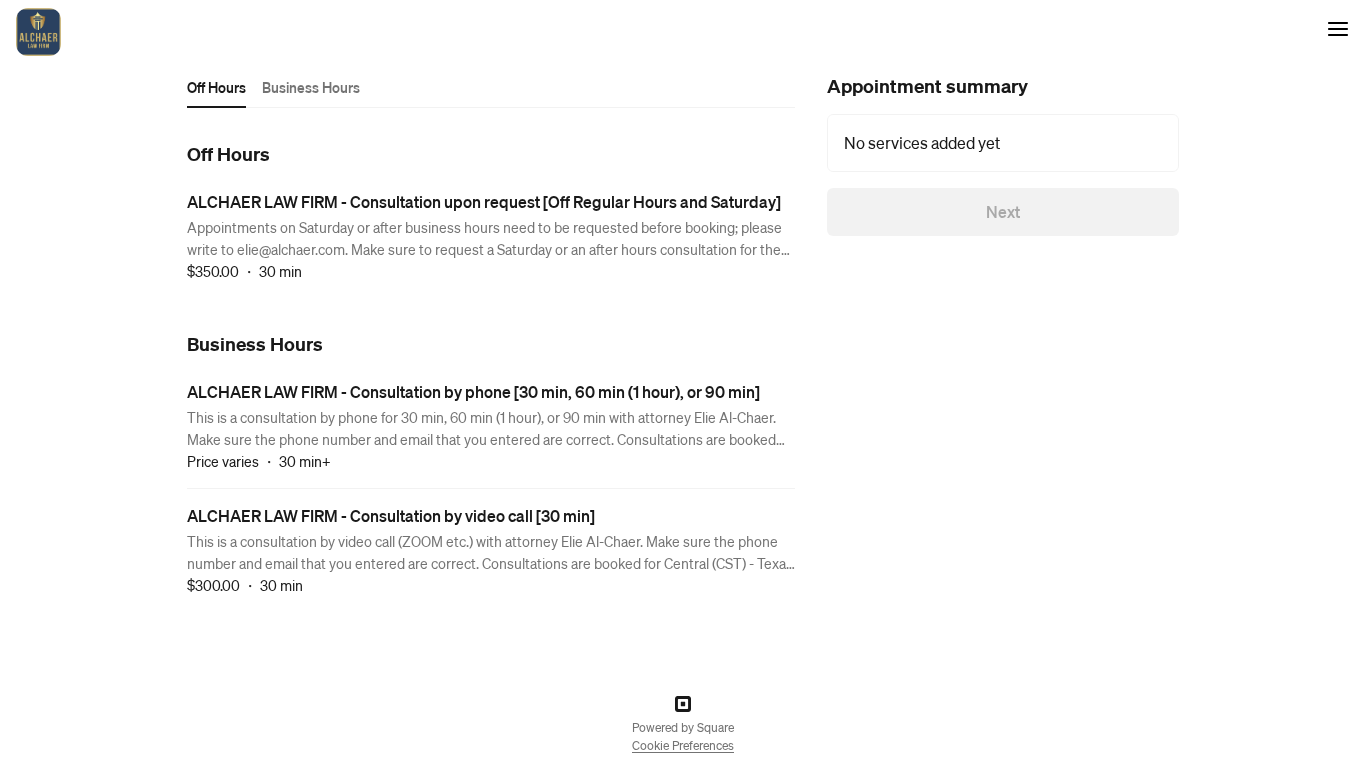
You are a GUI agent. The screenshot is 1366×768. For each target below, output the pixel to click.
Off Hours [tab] (216, 87)
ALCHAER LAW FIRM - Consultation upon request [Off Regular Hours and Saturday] (484, 201)
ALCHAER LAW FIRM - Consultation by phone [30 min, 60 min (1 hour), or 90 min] (473, 391)
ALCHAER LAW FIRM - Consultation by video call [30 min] (391, 515)
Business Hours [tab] (311, 87)
